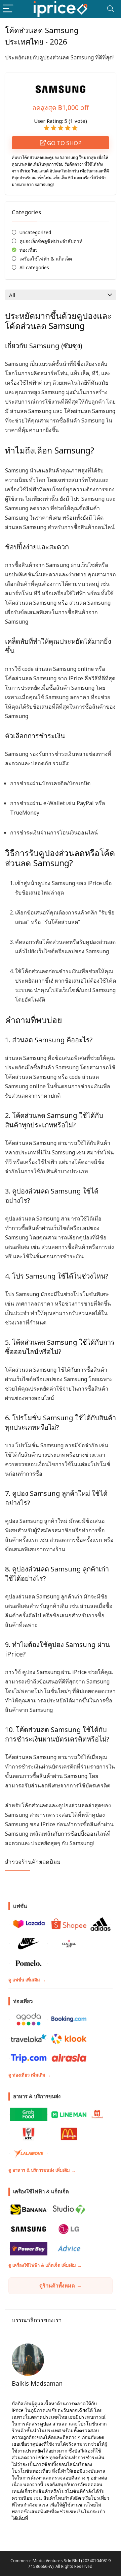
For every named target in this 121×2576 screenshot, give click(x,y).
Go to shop (64, 143)
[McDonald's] (69, 2134)
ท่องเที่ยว (29, 250)
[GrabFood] (29, 2114)
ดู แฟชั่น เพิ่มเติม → (27, 1980)
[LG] (69, 2229)
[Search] (111, 9)
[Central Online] (69, 1944)
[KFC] (29, 2134)
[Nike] (29, 1944)
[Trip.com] (29, 2058)
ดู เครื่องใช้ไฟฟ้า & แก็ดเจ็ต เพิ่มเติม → (45, 2265)
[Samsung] (29, 2229)
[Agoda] (29, 2019)
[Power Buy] (29, 2249)
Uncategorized (35, 232)
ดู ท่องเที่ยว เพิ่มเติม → (30, 2075)
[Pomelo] (29, 1963)
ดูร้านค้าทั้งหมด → (61, 2286)
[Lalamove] (29, 2154)
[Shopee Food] (97, 2114)
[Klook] (69, 2039)
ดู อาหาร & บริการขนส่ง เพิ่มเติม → (42, 2170)
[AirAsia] (69, 2058)
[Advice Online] (69, 2249)
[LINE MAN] (69, 2114)
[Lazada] (29, 1924)
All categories (34, 267)
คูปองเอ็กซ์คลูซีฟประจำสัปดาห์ (51, 241)
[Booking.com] (69, 2019)
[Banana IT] (29, 2210)
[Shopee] (69, 1924)
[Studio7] (69, 2210)
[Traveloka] (29, 2039)
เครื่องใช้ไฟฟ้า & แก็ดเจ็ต (46, 259)
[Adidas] (100, 1924)
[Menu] (8, 9)
